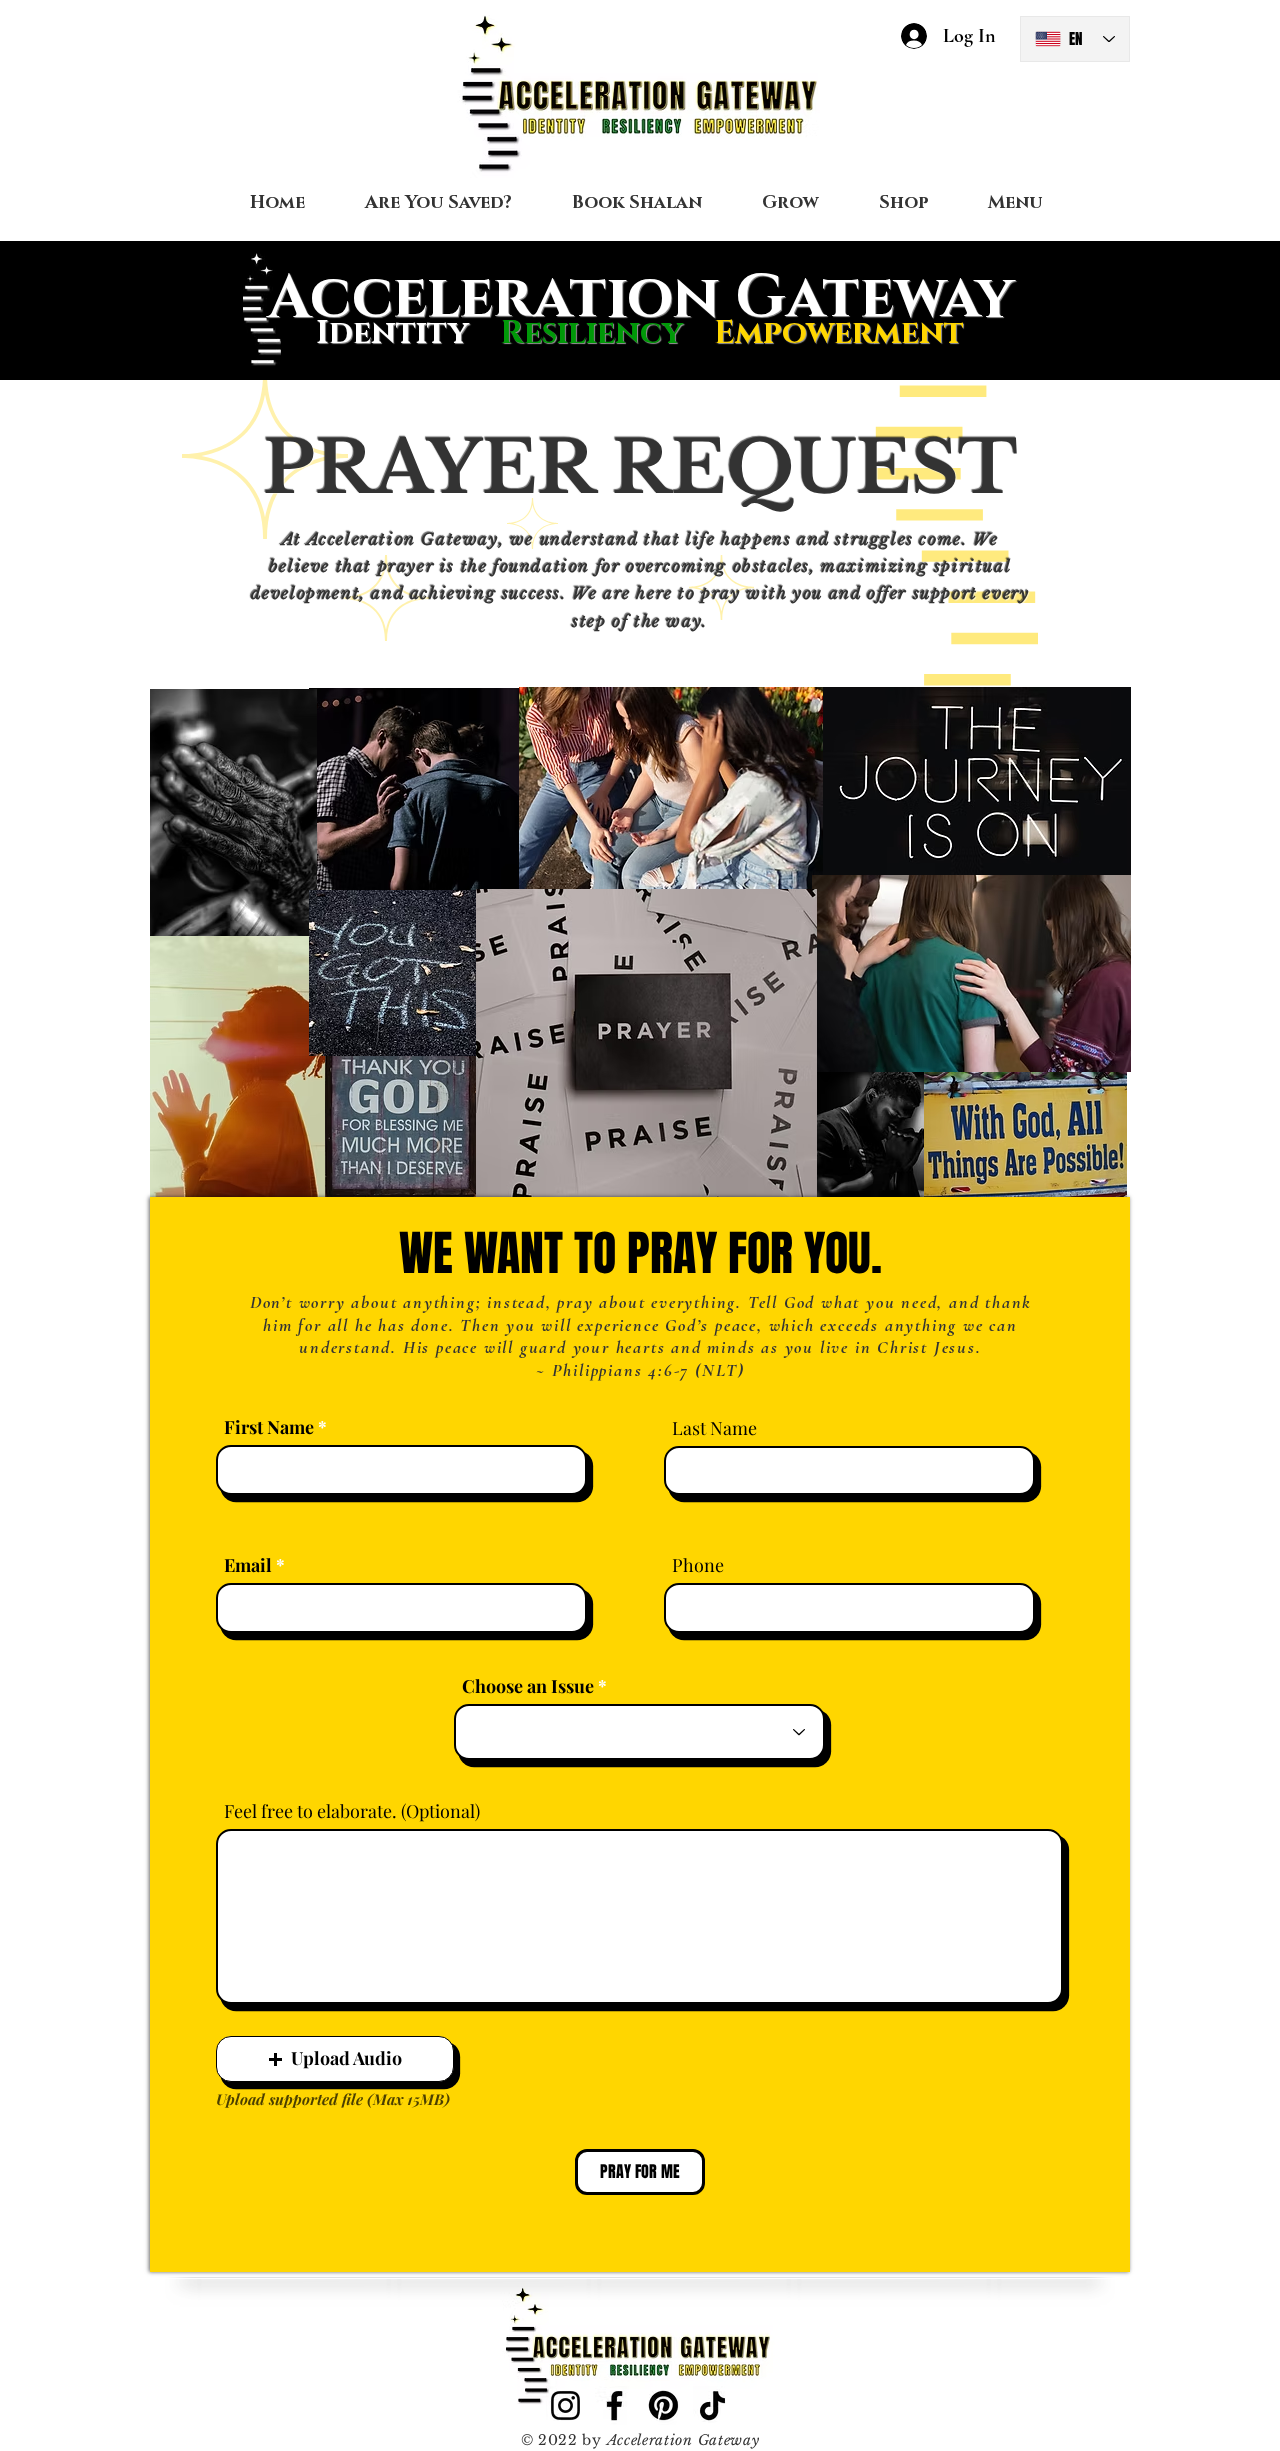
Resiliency (607, 333)
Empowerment (839, 333)
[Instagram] (565, 2405)
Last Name (714, 1428)
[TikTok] (712, 2405)
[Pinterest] (663, 2405)
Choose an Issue (528, 1686)
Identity (392, 333)
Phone (698, 1565)
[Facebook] (614, 2405)
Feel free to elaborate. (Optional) (352, 1811)
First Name (269, 1427)
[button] (335, 2059)
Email (248, 1565)
